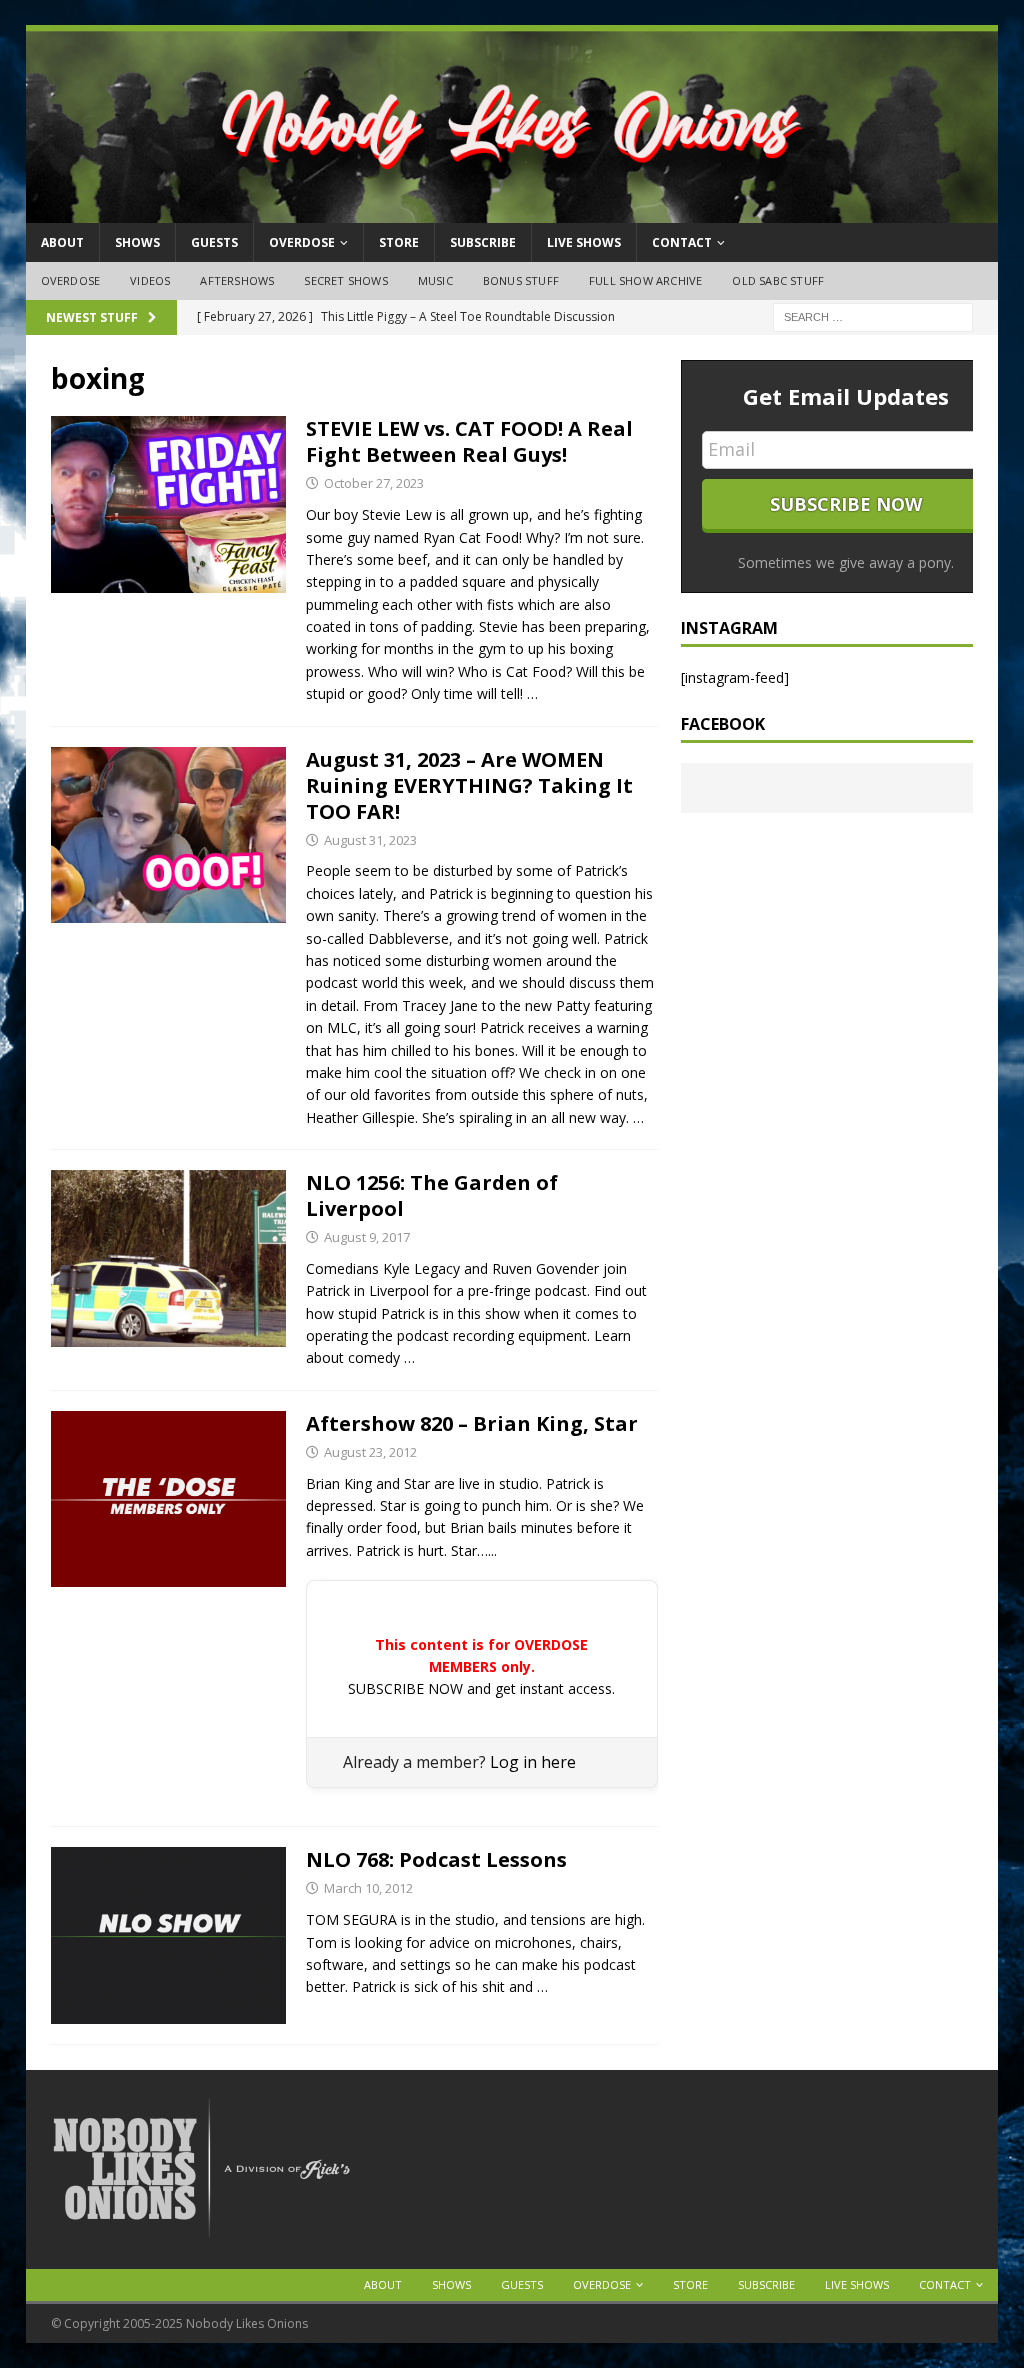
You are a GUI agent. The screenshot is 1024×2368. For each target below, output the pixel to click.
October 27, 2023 (374, 483)
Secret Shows (345, 280)
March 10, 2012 (368, 1888)
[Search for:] (873, 315)
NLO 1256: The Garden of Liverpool (432, 1195)
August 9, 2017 (367, 1237)
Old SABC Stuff (778, 280)
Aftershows (237, 280)
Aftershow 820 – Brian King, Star (472, 1423)
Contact (682, 242)
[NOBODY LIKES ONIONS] (512, 211)
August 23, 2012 (370, 1452)
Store (399, 242)
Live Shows (584, 242)
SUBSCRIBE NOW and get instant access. (481, 1688)
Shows (137, 242)
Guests (214, 242)
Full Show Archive (645, 280)
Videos (150, 280)
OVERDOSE (302, 242)
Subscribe (483, 242)
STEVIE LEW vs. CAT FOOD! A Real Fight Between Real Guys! (469, 441)
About (62, 242)
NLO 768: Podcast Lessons (436, 1859)
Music (435, 280)
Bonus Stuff (521, 280)
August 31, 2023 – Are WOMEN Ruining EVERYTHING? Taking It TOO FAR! (469, 785)
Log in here (533, 1762)
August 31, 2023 (370, 840)
